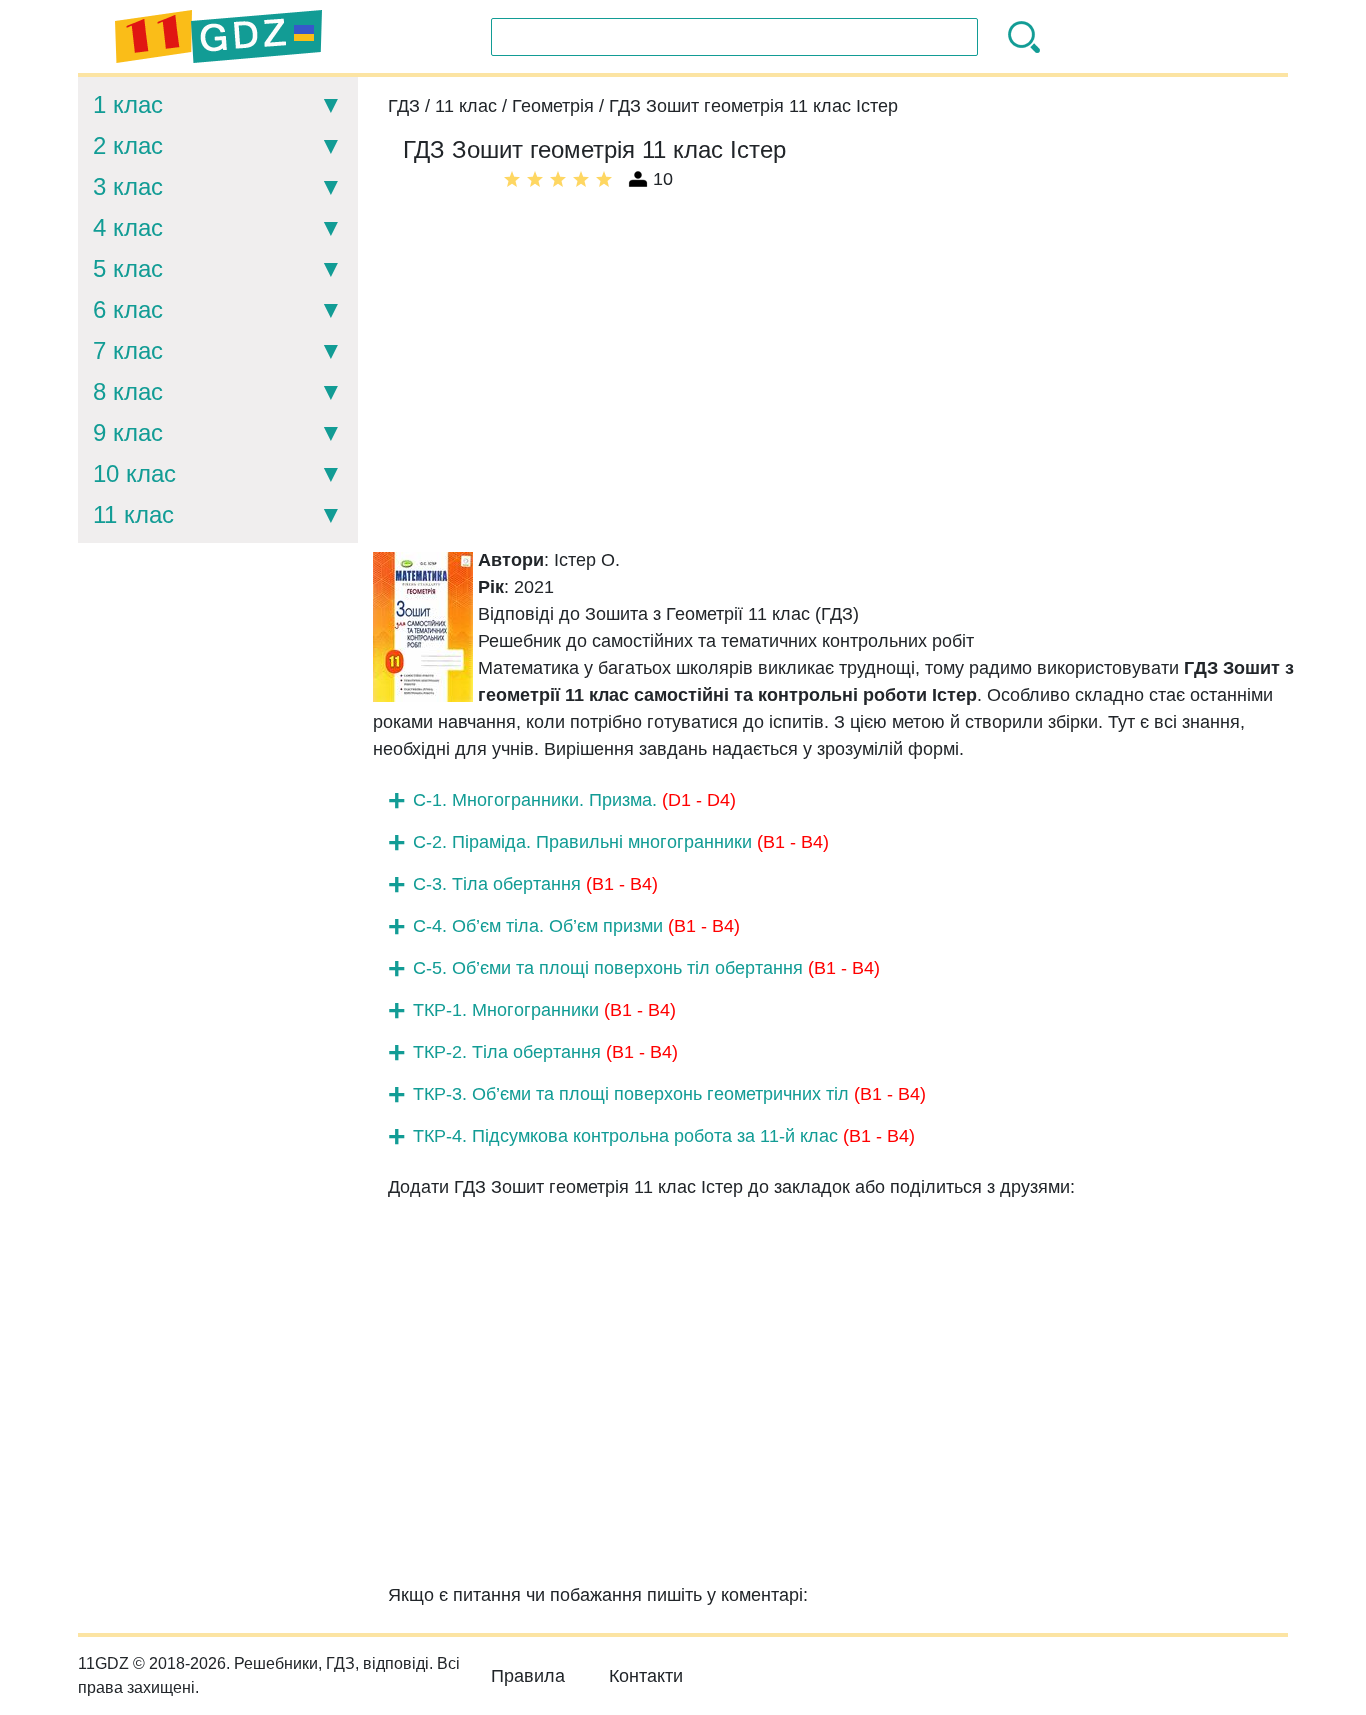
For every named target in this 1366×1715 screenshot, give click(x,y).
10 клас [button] (134, 473)
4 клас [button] (128, 227)
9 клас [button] (128, 432)
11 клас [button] (133, 514)
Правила (528, 1676)
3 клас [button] (128, 186)
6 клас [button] (128, 309)
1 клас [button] (128, 104)
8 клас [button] (128, 391)
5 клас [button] (128, 268)
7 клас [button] (128, 350)
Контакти (646, 1676)
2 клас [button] (128, 145)
